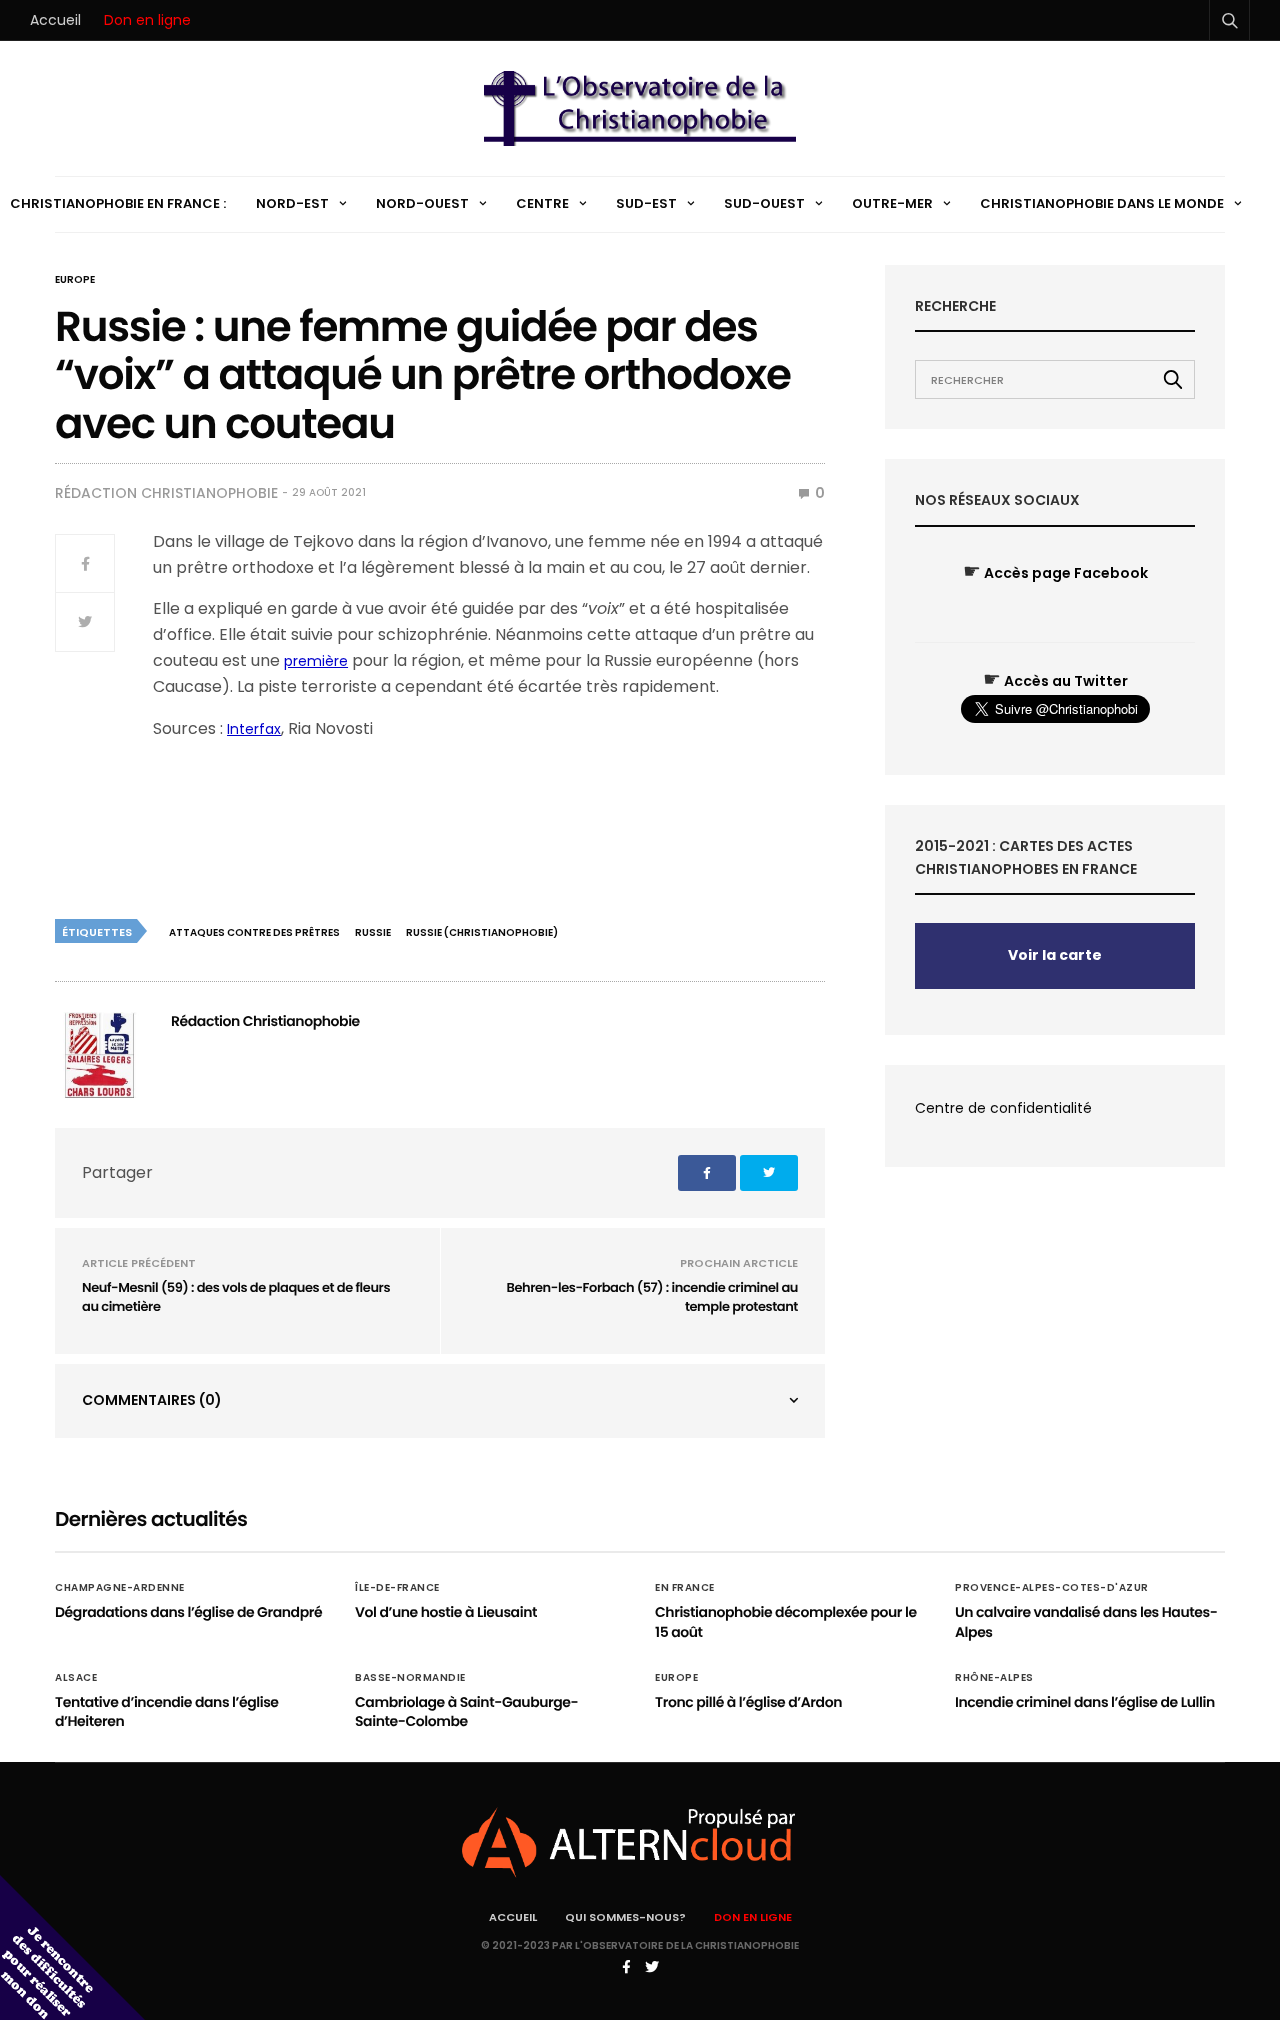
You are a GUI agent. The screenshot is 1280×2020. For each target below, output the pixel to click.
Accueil (55, 20)
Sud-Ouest (764, 203)
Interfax (254, 729)
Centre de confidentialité (1003, 1108)
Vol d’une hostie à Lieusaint (446, 1612)
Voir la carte (1055, 955)
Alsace (76, 1678)
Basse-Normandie (410, 1678)
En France (685, 1588)
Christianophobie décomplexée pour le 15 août (786, 1622)
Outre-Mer (892, 203)
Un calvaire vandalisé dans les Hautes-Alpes (1086, 1622)
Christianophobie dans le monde (1102, 203)
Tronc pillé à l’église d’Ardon (748, 1702)
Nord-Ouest (422, 203)
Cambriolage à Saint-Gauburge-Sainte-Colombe (466, 1712)
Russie (373, 932)
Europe (75, 280)
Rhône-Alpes (994, 1678)
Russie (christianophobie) (482, 932)
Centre (542, 203)
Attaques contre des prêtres (254, 932)
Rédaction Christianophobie (166, 493)
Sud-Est (646, 203)
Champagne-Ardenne (120, 1588)
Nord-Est (292, 203)
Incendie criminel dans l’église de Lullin (1085, 1702)
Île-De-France (397, 1588)
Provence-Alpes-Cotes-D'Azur (1052, 1588)
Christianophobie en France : (118, 203)
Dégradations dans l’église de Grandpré (188, 1612)
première (316, 661)
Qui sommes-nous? (625, 1917)
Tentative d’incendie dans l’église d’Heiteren (167, 1712)
